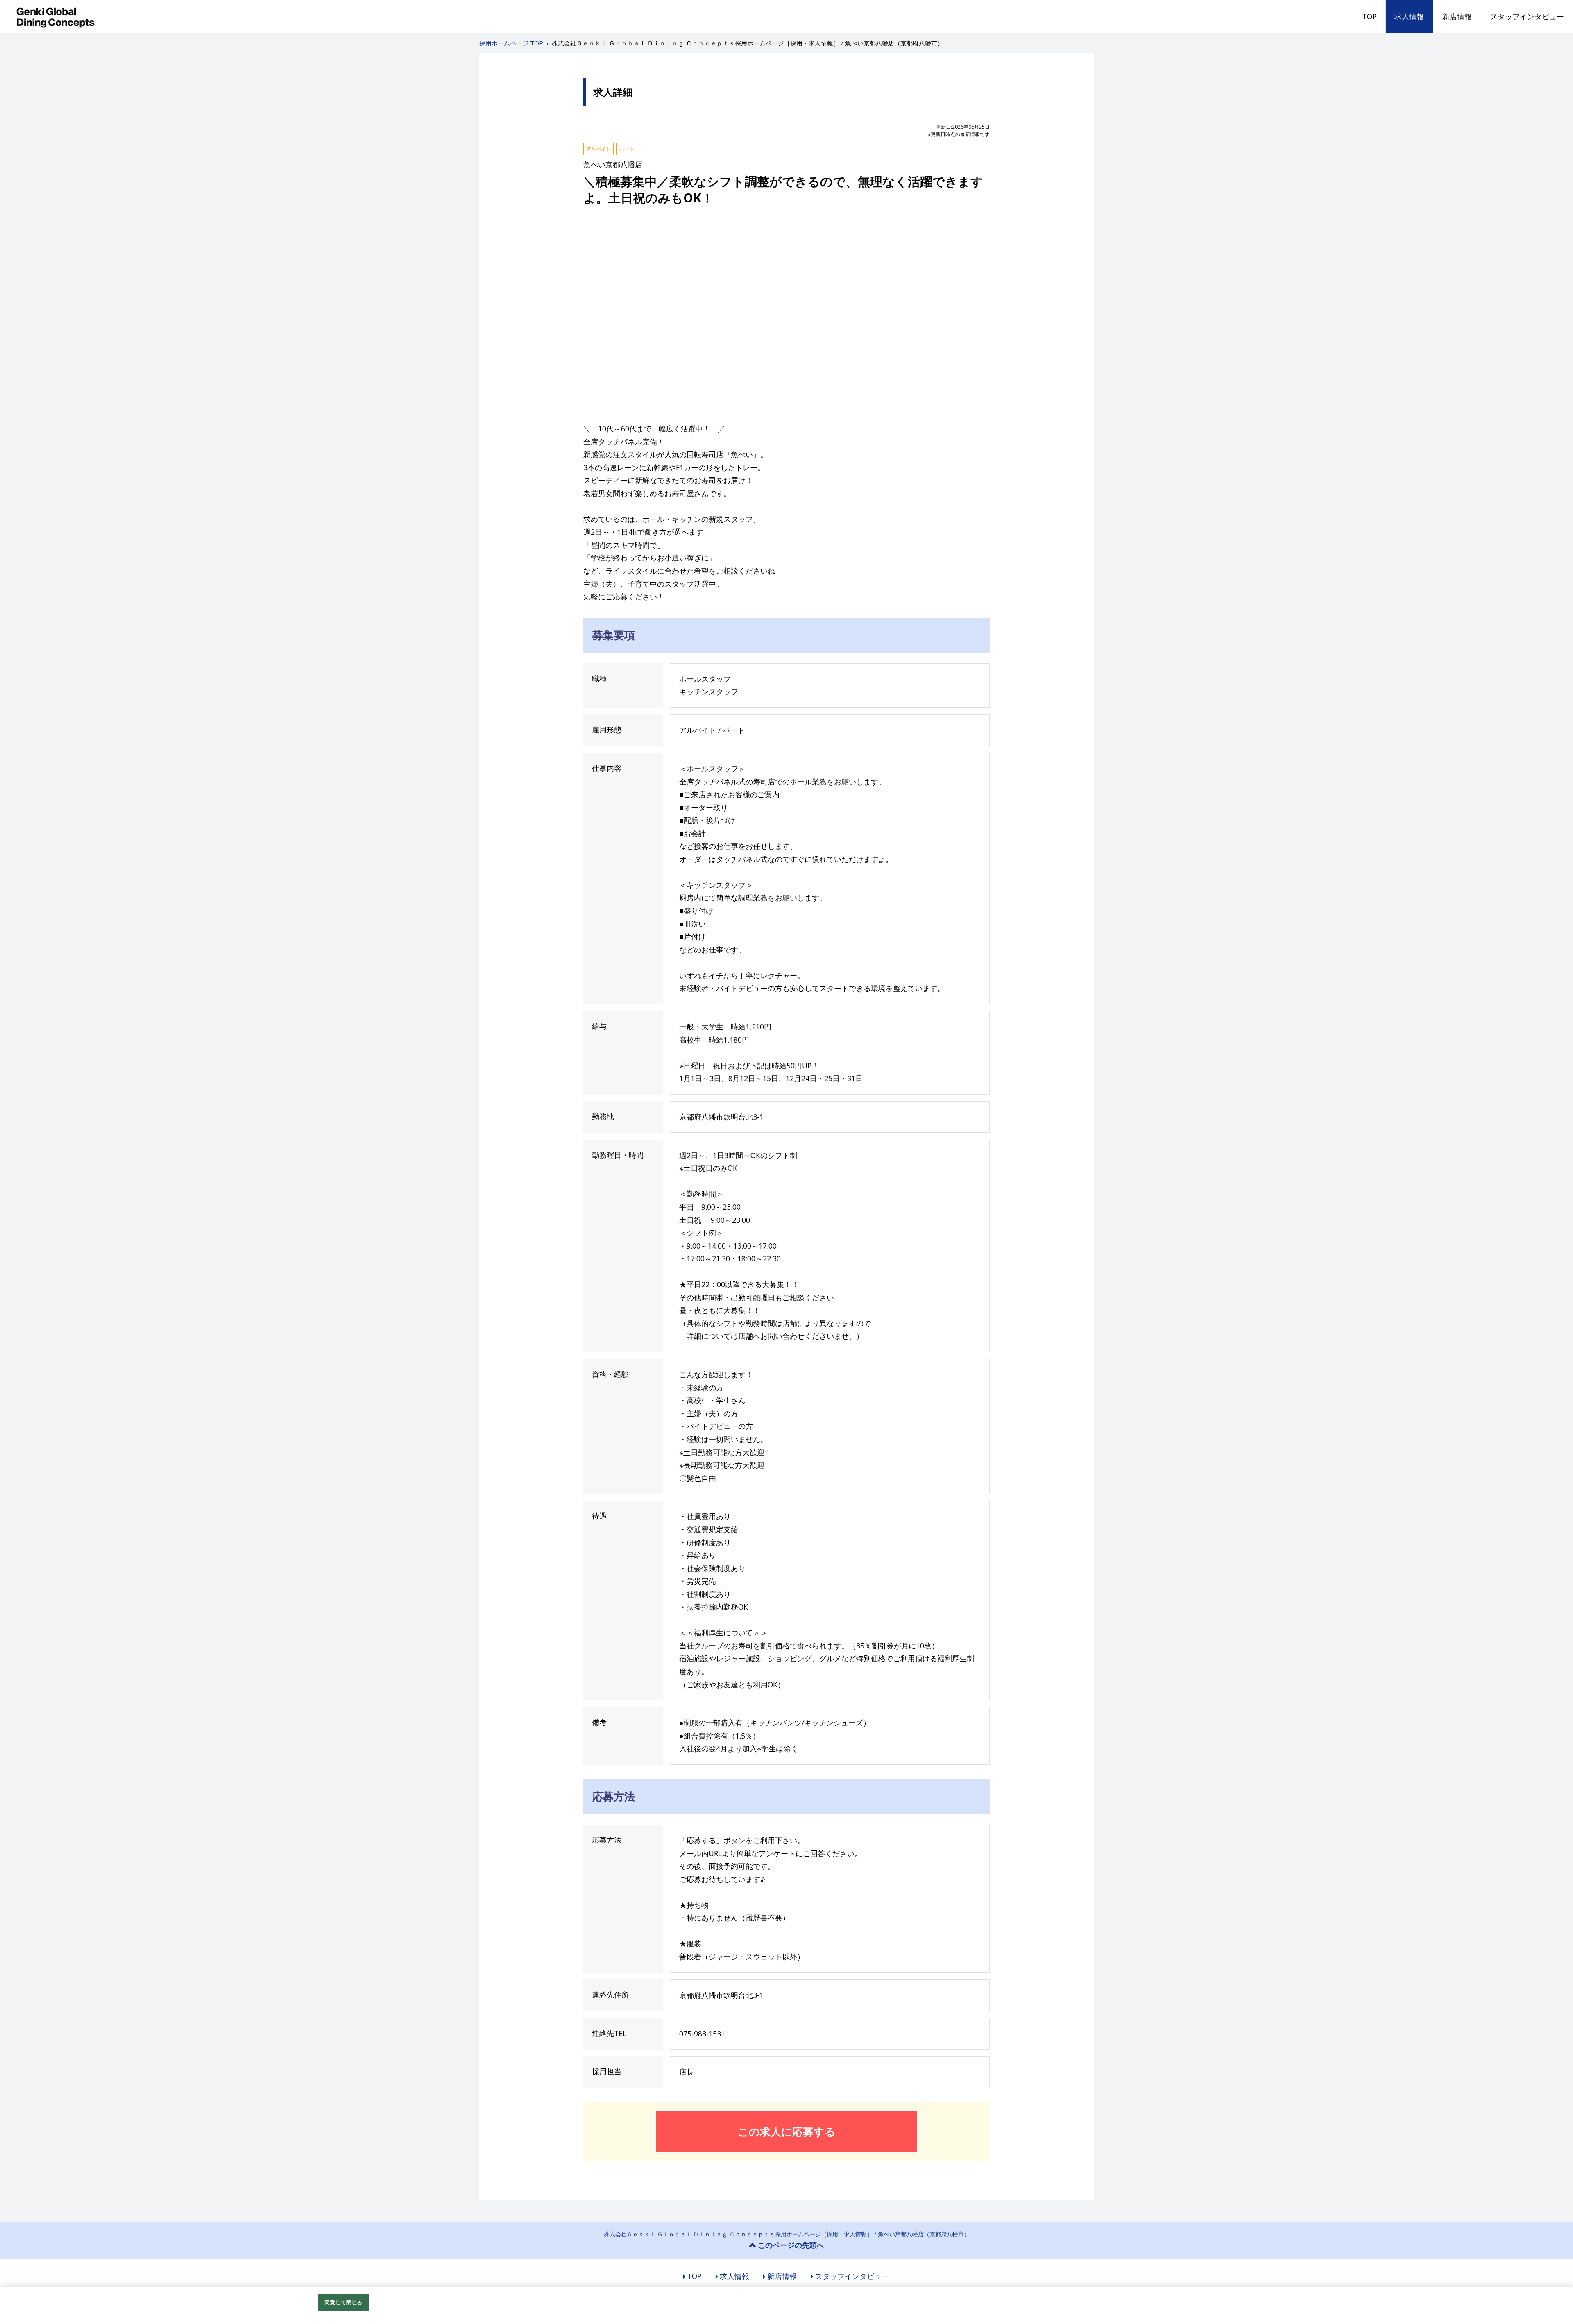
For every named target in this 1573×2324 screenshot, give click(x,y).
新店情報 (1457, 16)
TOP (1369, 16)
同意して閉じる (343, 2302)
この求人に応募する (787, 2131)
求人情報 (1409, 16)
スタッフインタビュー (1527, 16)
